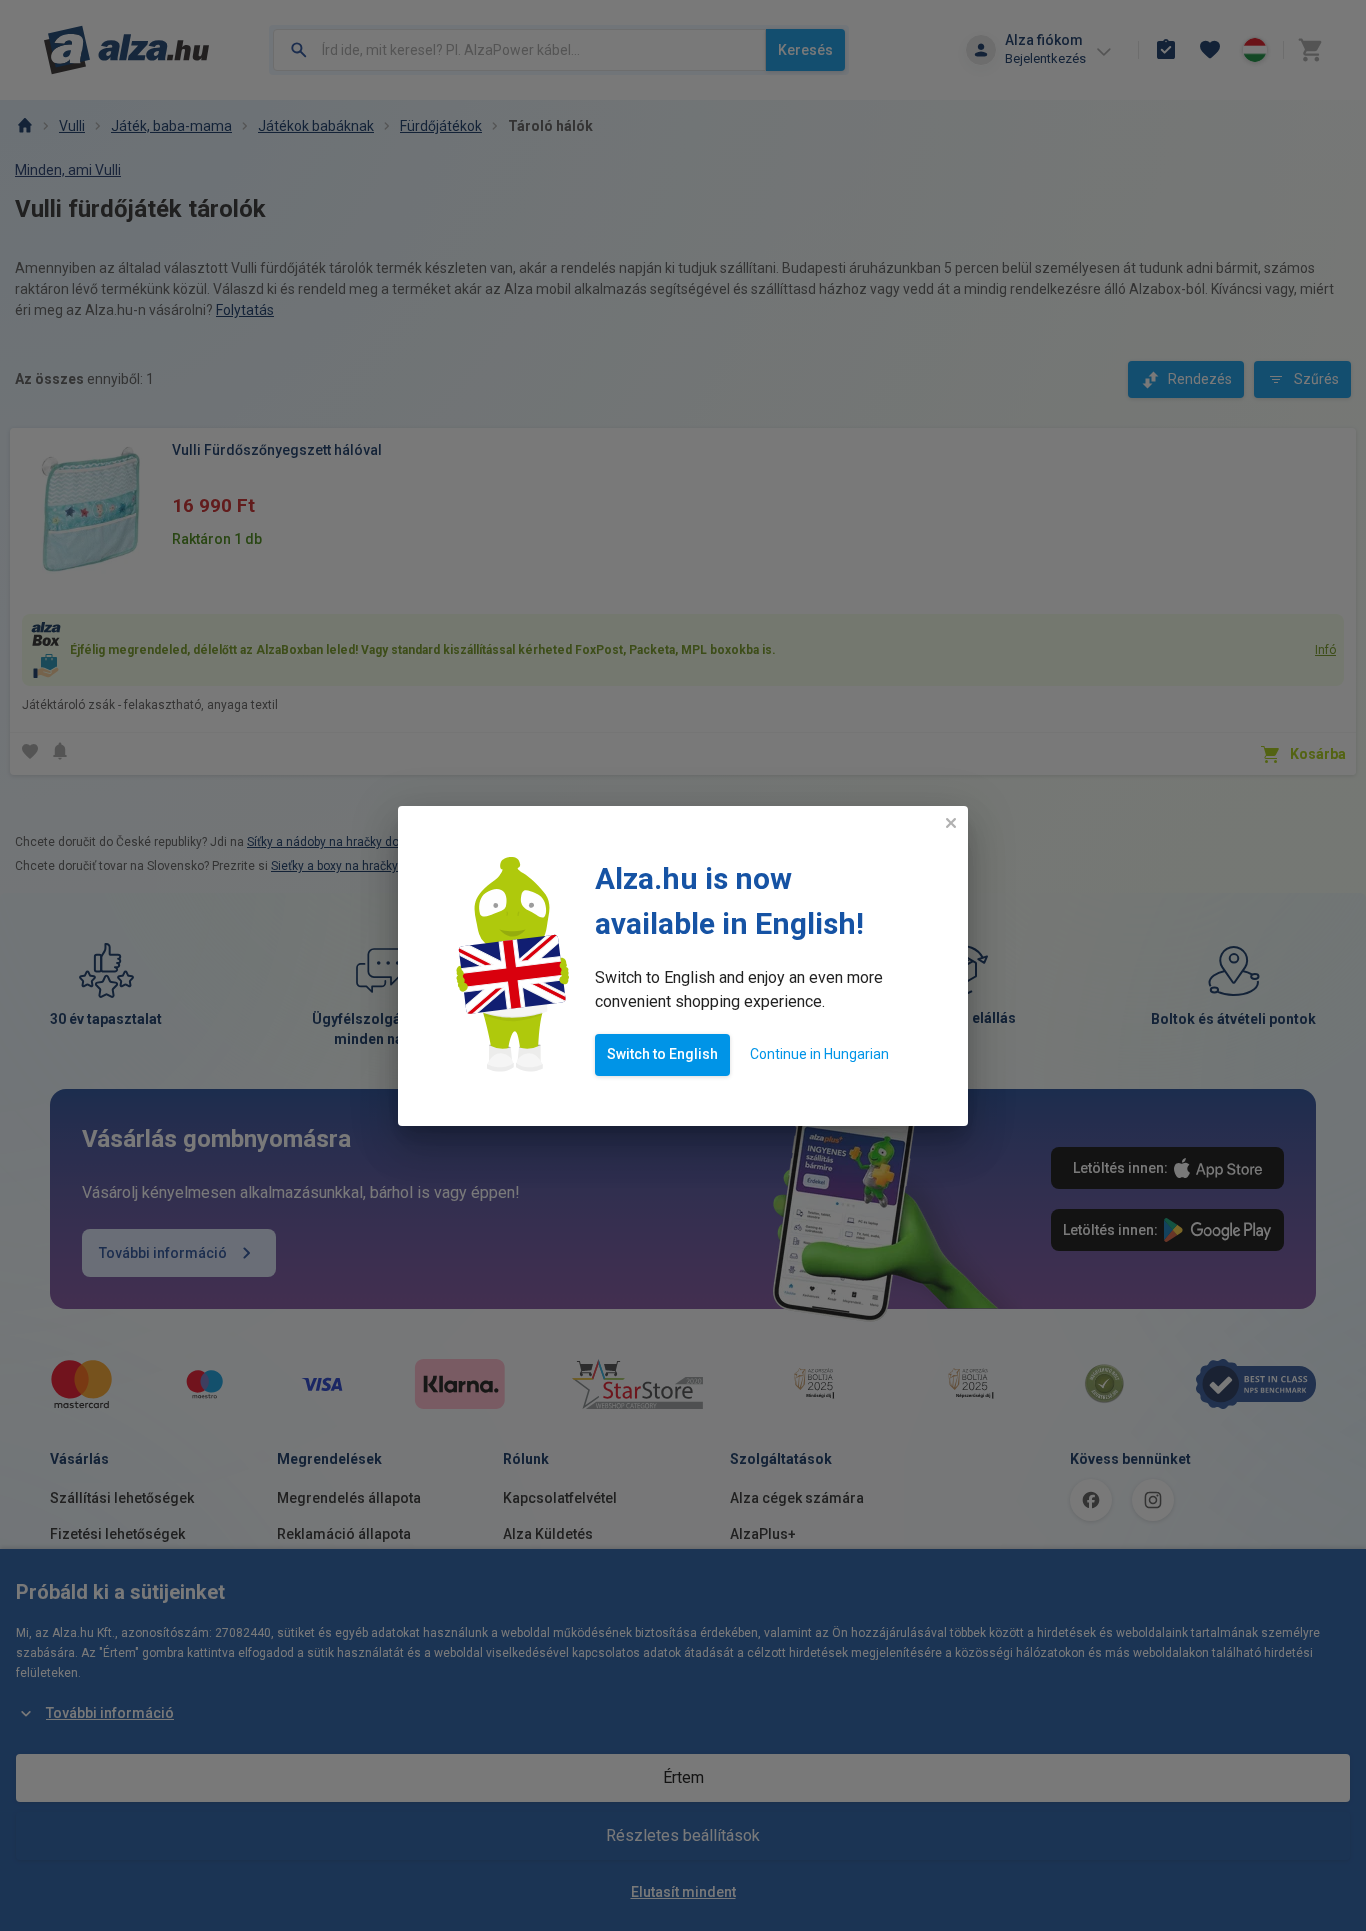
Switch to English (662, 1054)
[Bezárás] (951, 823)
